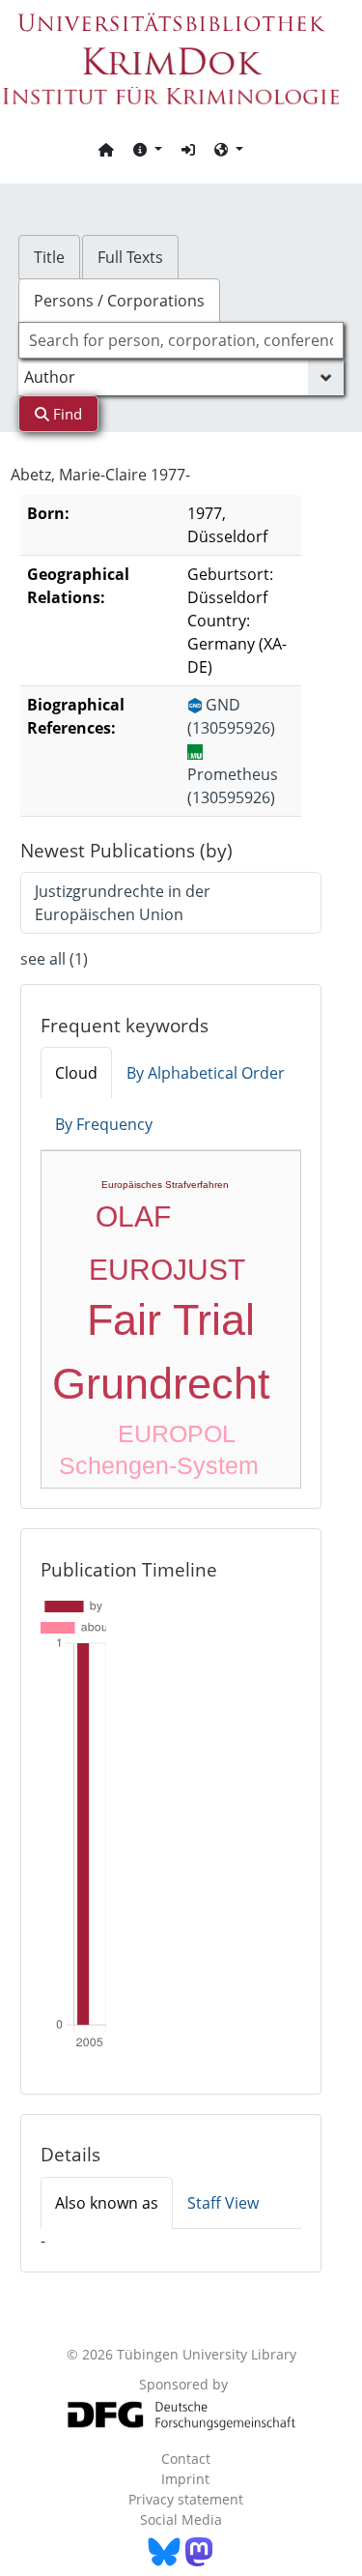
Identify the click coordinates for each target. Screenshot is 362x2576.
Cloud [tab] (76, 1073)
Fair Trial (171, 1320)
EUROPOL (177, 1433)
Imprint (185, 2479)
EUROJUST (167, 1270)
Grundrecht (161, 1384)
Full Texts (130, 257)
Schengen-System (159, 1465)
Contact (186, 2459)
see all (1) (54, 959)
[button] (148, 149)
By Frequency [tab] (104, 1124)
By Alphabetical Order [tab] (206, 1073)
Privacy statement (186, 2499)
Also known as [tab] (107, 2203)
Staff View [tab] (223, 2203)
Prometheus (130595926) (233, 786)
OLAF (133, 1216)
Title (49, 257)
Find (66, 414)
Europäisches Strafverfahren (165, 1185)
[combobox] (181, 340)
